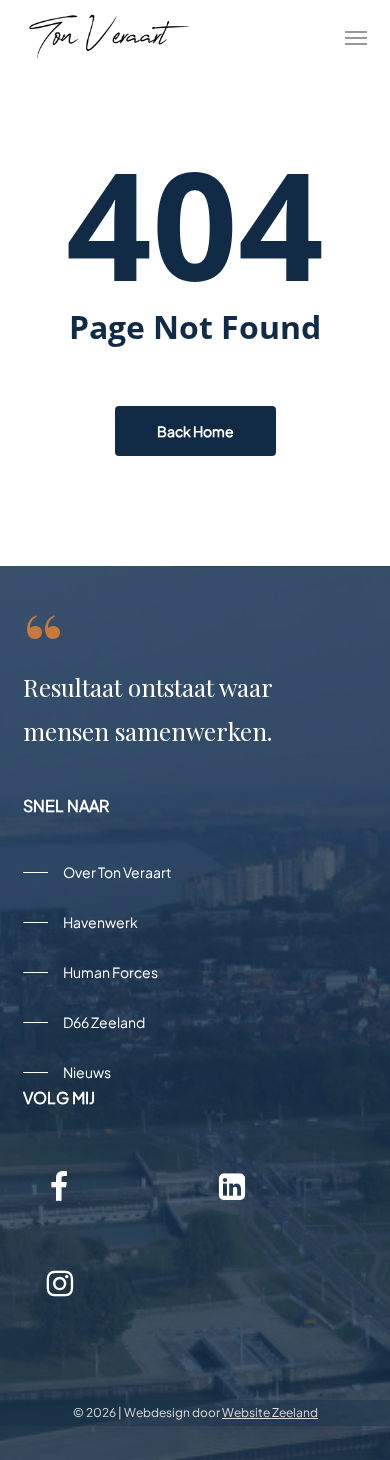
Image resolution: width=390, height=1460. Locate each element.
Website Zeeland (270, 1412)
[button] (356, 37)
